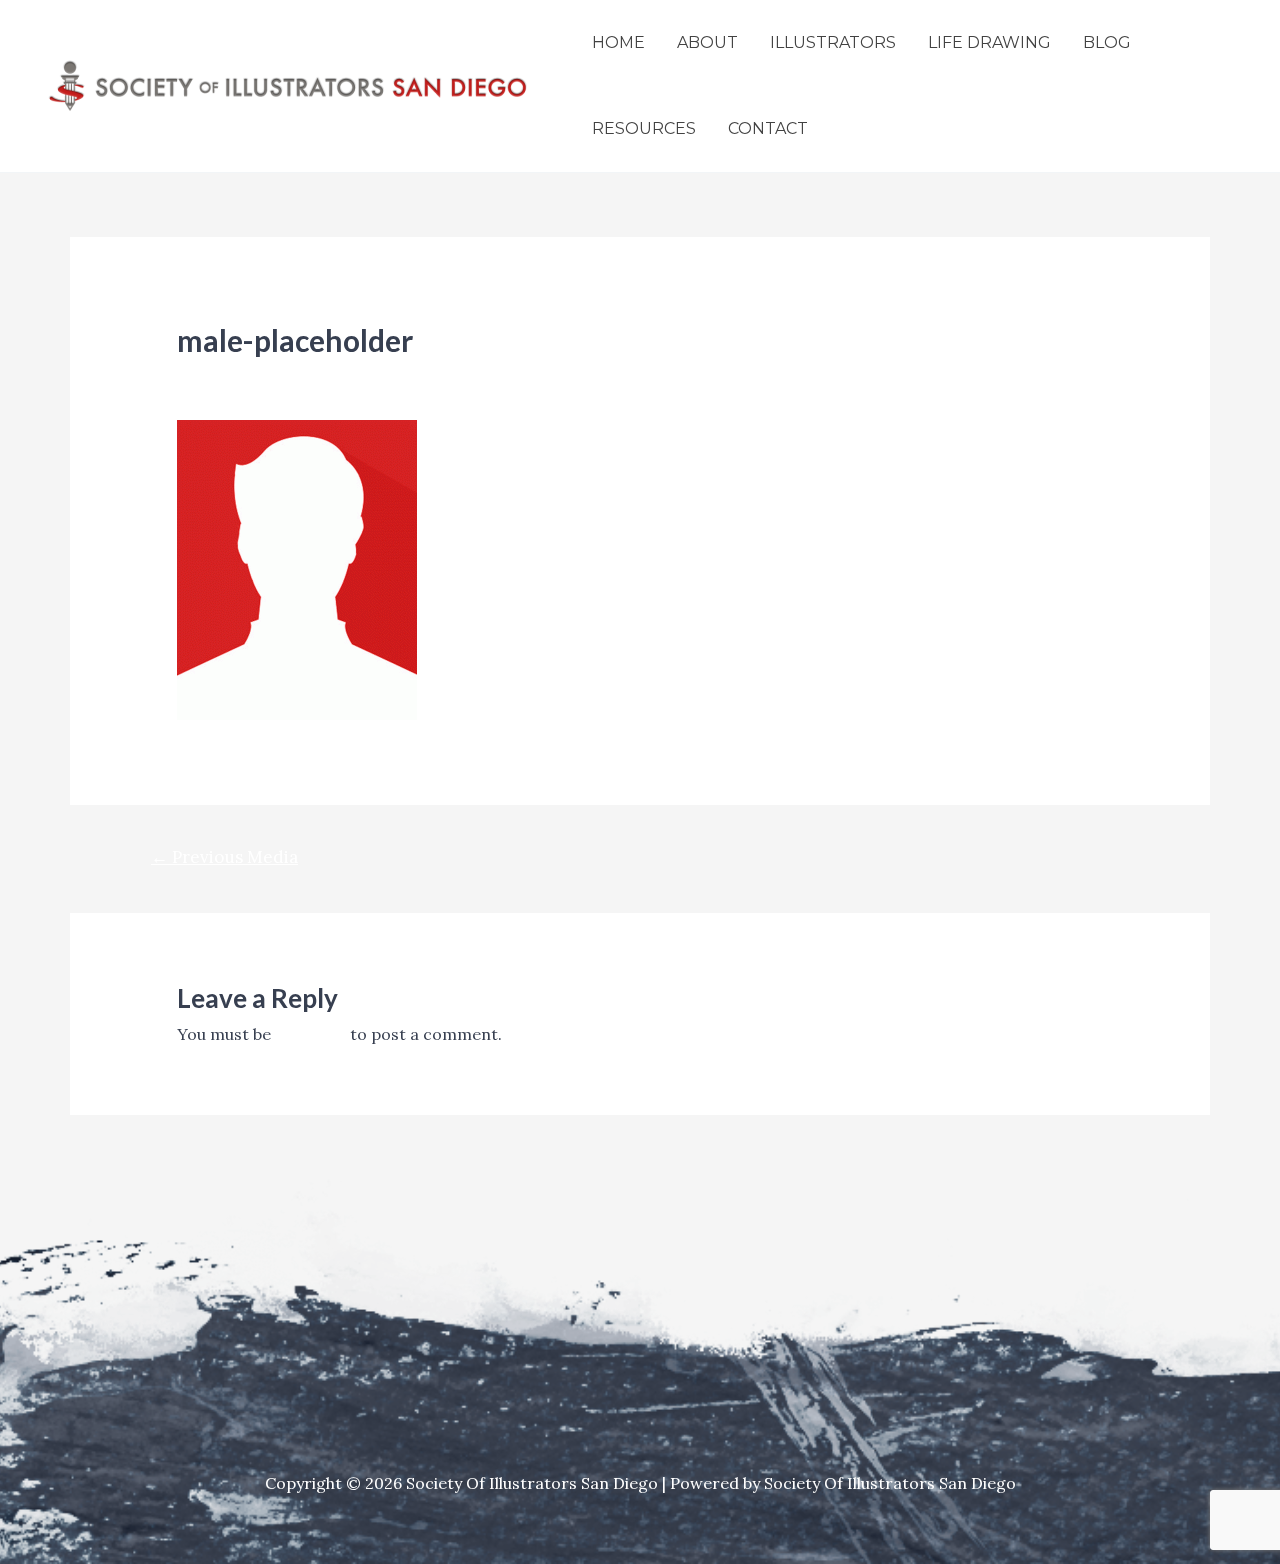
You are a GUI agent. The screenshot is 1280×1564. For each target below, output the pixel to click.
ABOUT (707, 42)
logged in (310, 1034)
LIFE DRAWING (989, 42)
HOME (618, 42)
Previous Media (224, 857)
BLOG (1107, 42)
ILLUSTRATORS (833, 42)
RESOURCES (644, 128)
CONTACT (768, 128)
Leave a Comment (246, 375)
